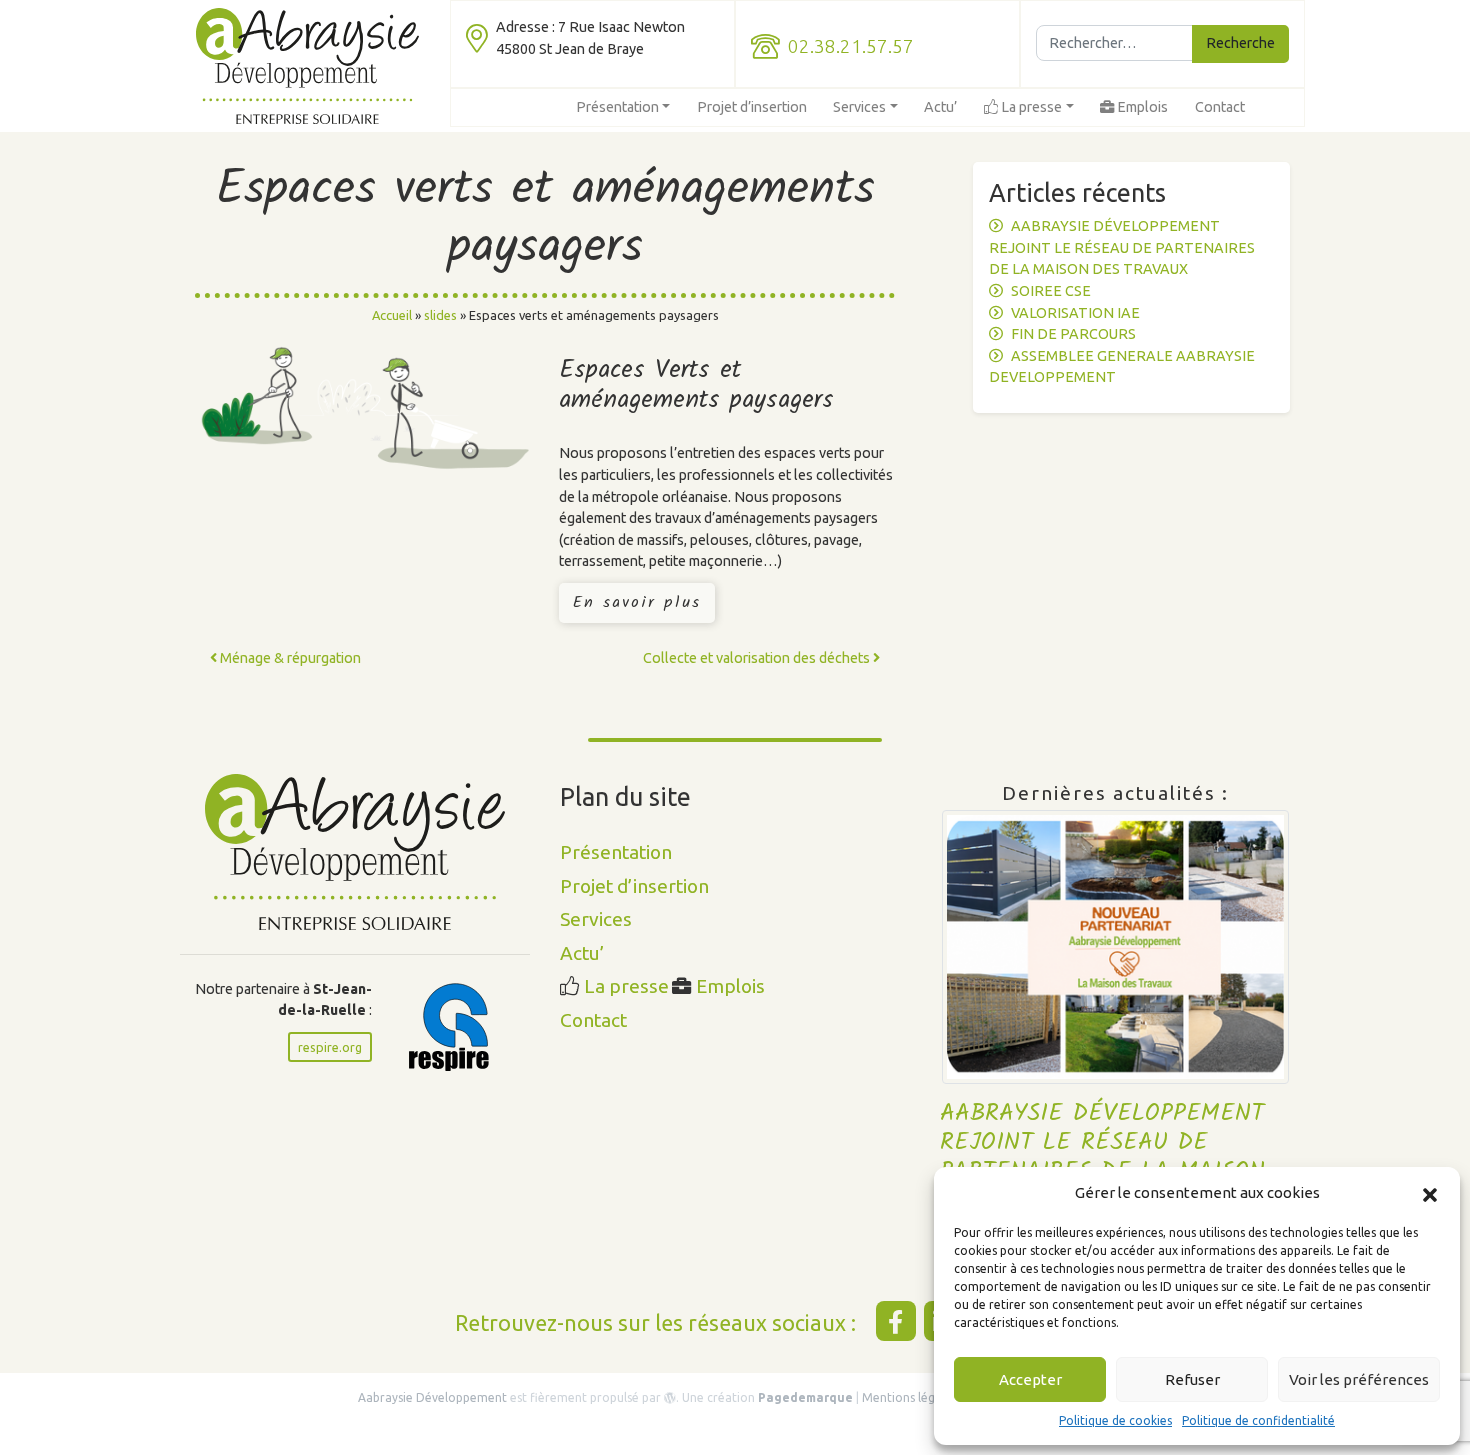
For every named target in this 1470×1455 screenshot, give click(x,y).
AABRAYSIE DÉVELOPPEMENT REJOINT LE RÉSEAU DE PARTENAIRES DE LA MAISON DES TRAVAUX (1122, 247)
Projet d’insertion (752, 107)
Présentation (617, 107)
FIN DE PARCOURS (1073, 334)
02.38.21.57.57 (851, 46)
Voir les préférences (1359, 1379)
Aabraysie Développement (434, 1397)
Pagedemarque (805, 1397)
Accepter (1030, 1379)
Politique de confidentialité (1258, 1420)
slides (440, 315)
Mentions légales (911, 1397)
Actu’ (940, 107)
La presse (1030, 107)
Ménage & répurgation (289, 658)
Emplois (1141, 107)
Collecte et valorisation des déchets (758, 658)
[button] (1430, 1193)
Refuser (1192, 1379)
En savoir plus (637, 603)
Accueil (392, 315)
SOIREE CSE (1051, 291)
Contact (1220, 107)
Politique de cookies (1115, 1420)
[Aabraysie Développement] (307, 66)
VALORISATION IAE (1075, 313)
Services (859, 107)
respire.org (330, 1047)
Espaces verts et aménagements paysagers (545, 219)
